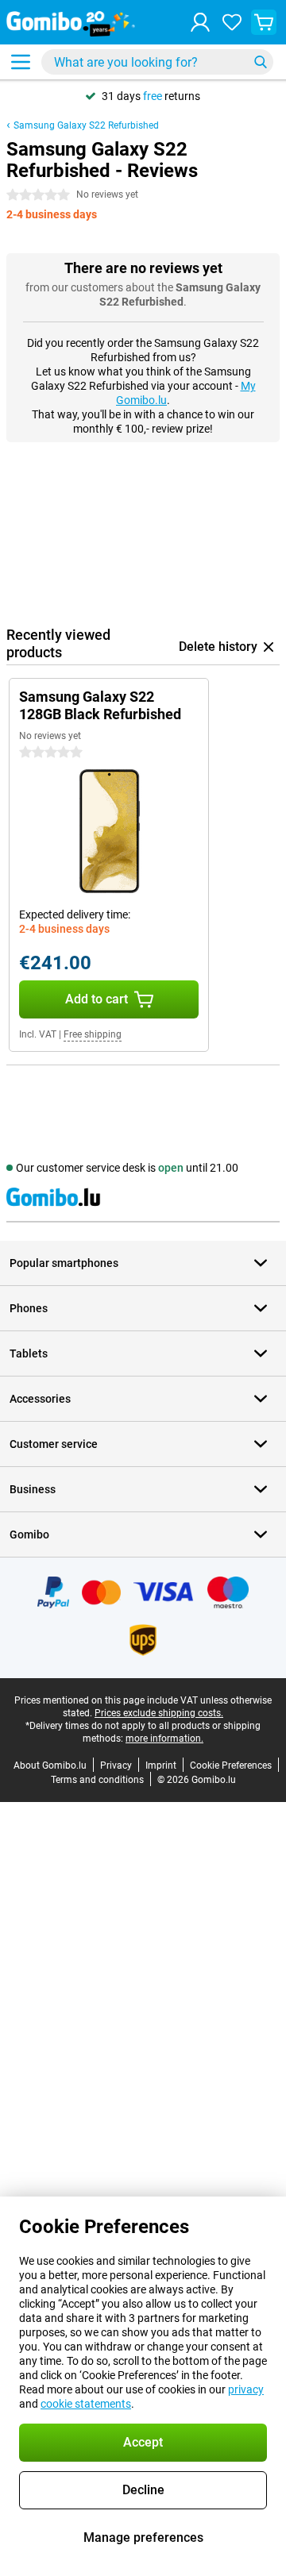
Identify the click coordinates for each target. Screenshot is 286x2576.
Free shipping (93, 1034)
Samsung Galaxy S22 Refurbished (86, 125)
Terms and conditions (97, 1780)
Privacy (116, 1765)
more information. (164, 1739)
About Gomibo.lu (50, 1765)
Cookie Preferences (231, 1765)
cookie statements (86, 2404)
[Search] (261, 62)
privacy (246, 2389)
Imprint (161, 1765)
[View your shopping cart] (264, 22)
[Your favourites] (232, 22)
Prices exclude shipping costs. (159, 1713)
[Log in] (200, 22)
